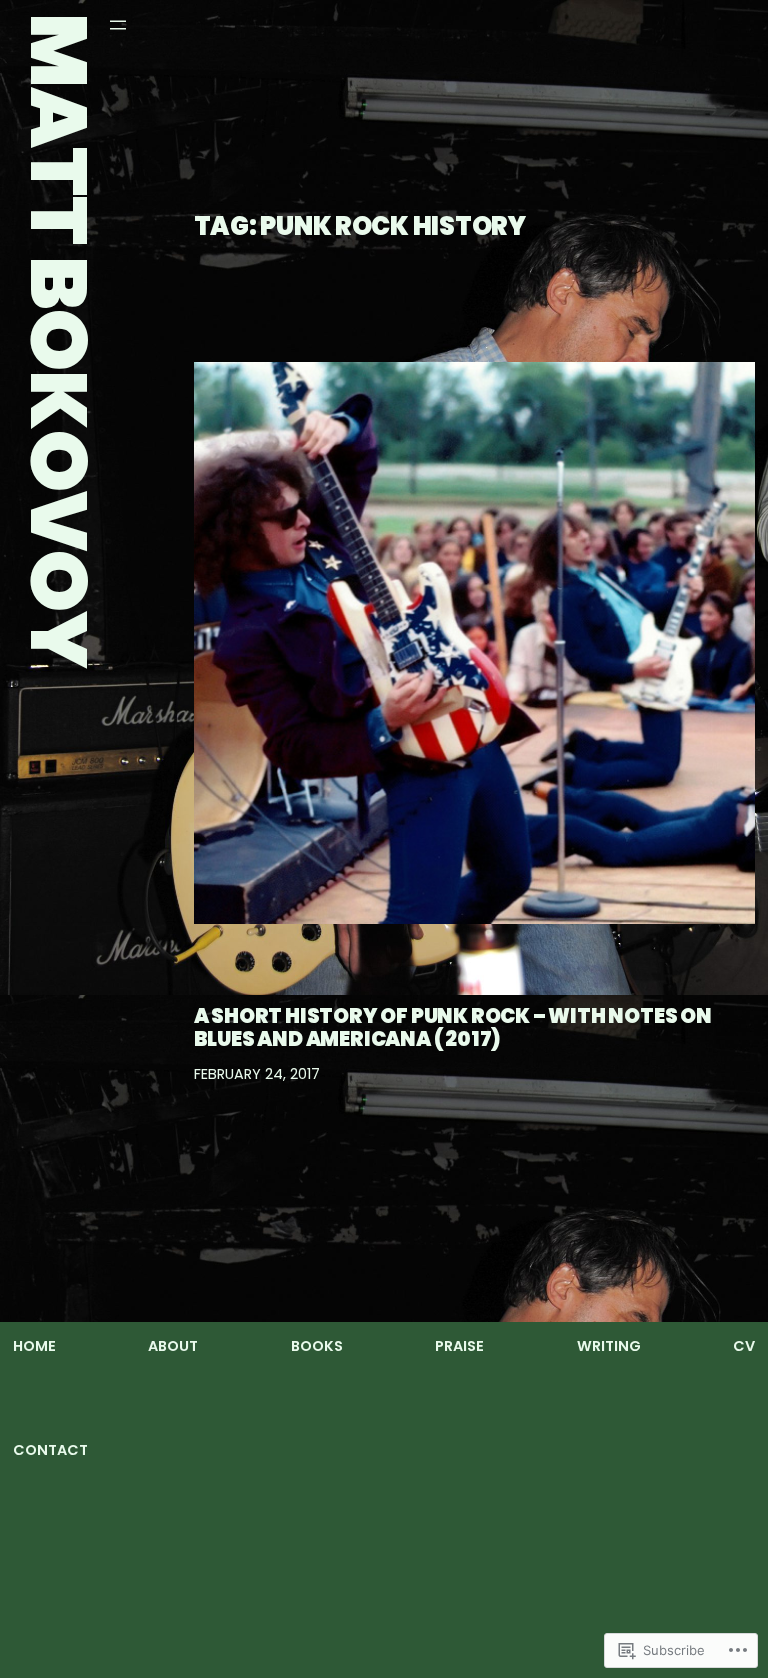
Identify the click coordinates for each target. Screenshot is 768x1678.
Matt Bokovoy (58, 341)
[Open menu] (118, 25)
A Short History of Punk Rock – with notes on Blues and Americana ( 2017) (453, 1027)
